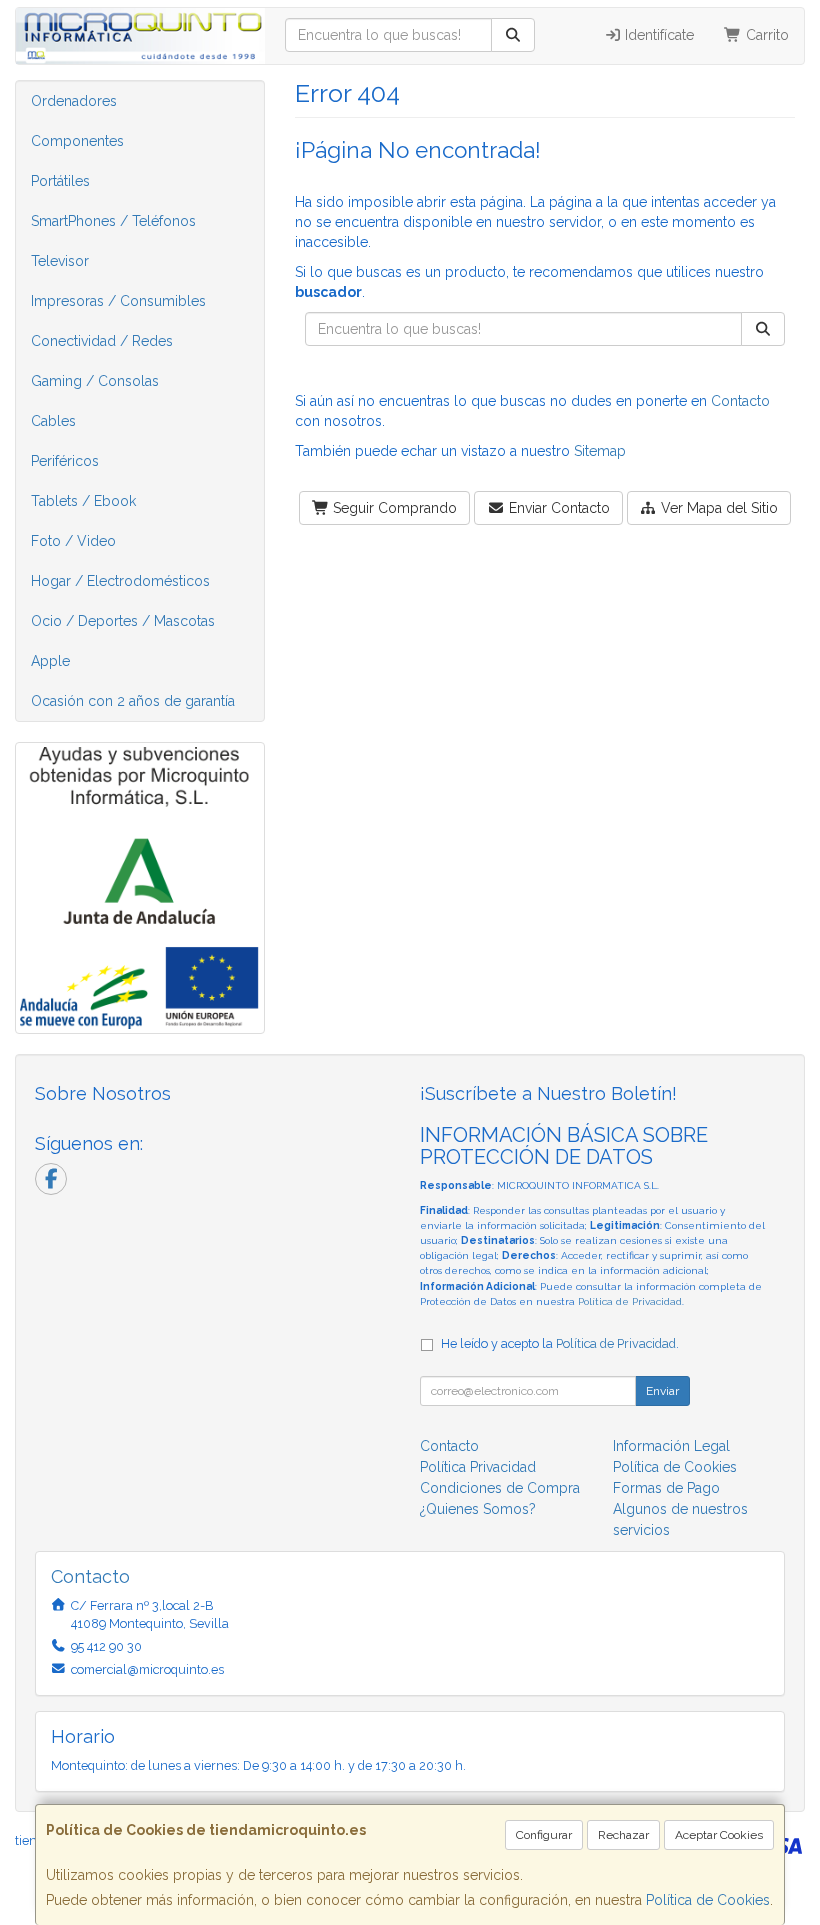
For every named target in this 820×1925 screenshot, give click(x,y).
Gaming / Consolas (95, 381)
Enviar (662, 1391)
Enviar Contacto (557, 508)
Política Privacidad (478, 1467)
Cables (53, 421)
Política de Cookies (708, 1900)
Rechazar (623, 1835)
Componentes (77, 141)
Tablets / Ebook (83, 501)
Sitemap (600, 451)
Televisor (60, 261)
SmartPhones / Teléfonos (113, 221)
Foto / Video (73, 541)
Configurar (544, 1835)
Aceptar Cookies (719, 1835)
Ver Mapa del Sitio (717, 508)
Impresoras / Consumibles (118, 301)
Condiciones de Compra (500, 1488)
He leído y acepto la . (560, 1343)
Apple (50, 661)
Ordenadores (74, 101)
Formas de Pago (666, 1488)
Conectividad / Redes (102, 341)
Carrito (765, 35)
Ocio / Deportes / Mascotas (123, 621)
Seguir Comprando (393, 508)
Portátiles (60, 181)
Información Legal (671, 1446)
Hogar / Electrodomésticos (120, 581)
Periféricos (65, 461)
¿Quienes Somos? (478, 1509)
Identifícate (657, 35)
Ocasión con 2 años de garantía (133, 701)
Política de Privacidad (630, 1301)
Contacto (740, 401)
